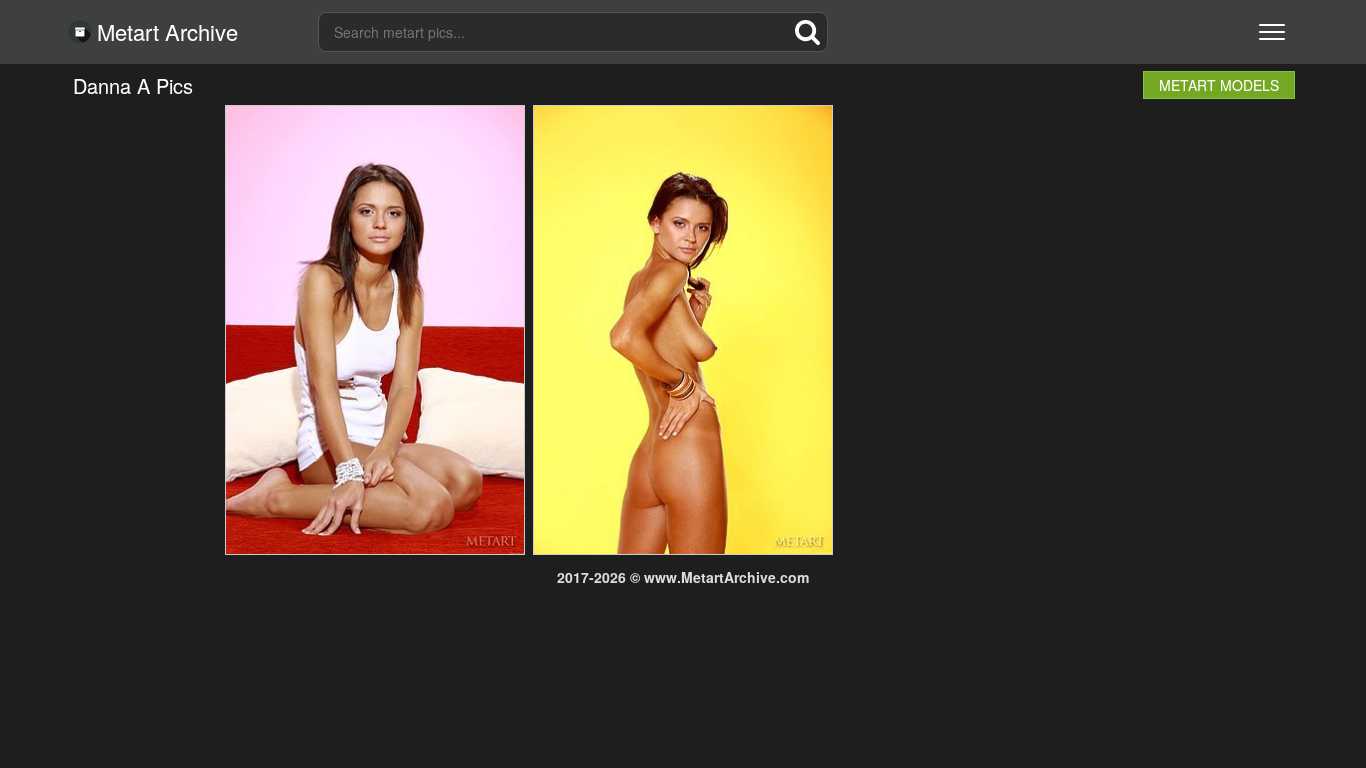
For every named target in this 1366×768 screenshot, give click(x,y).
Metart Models (1219, 85)
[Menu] (1272, 32)
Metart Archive (164, 32)
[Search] (808, 32)
